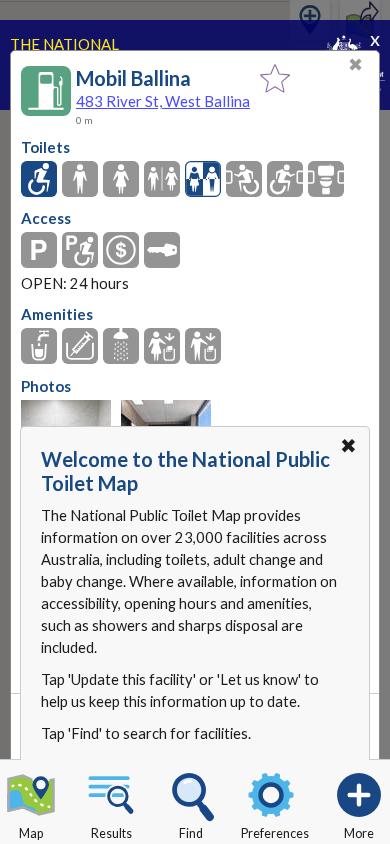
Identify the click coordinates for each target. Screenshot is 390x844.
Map (31, 833)
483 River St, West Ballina (163, 101)
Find (191, 833)
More (359, 833)
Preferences (275, 833)
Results (111, 833)
